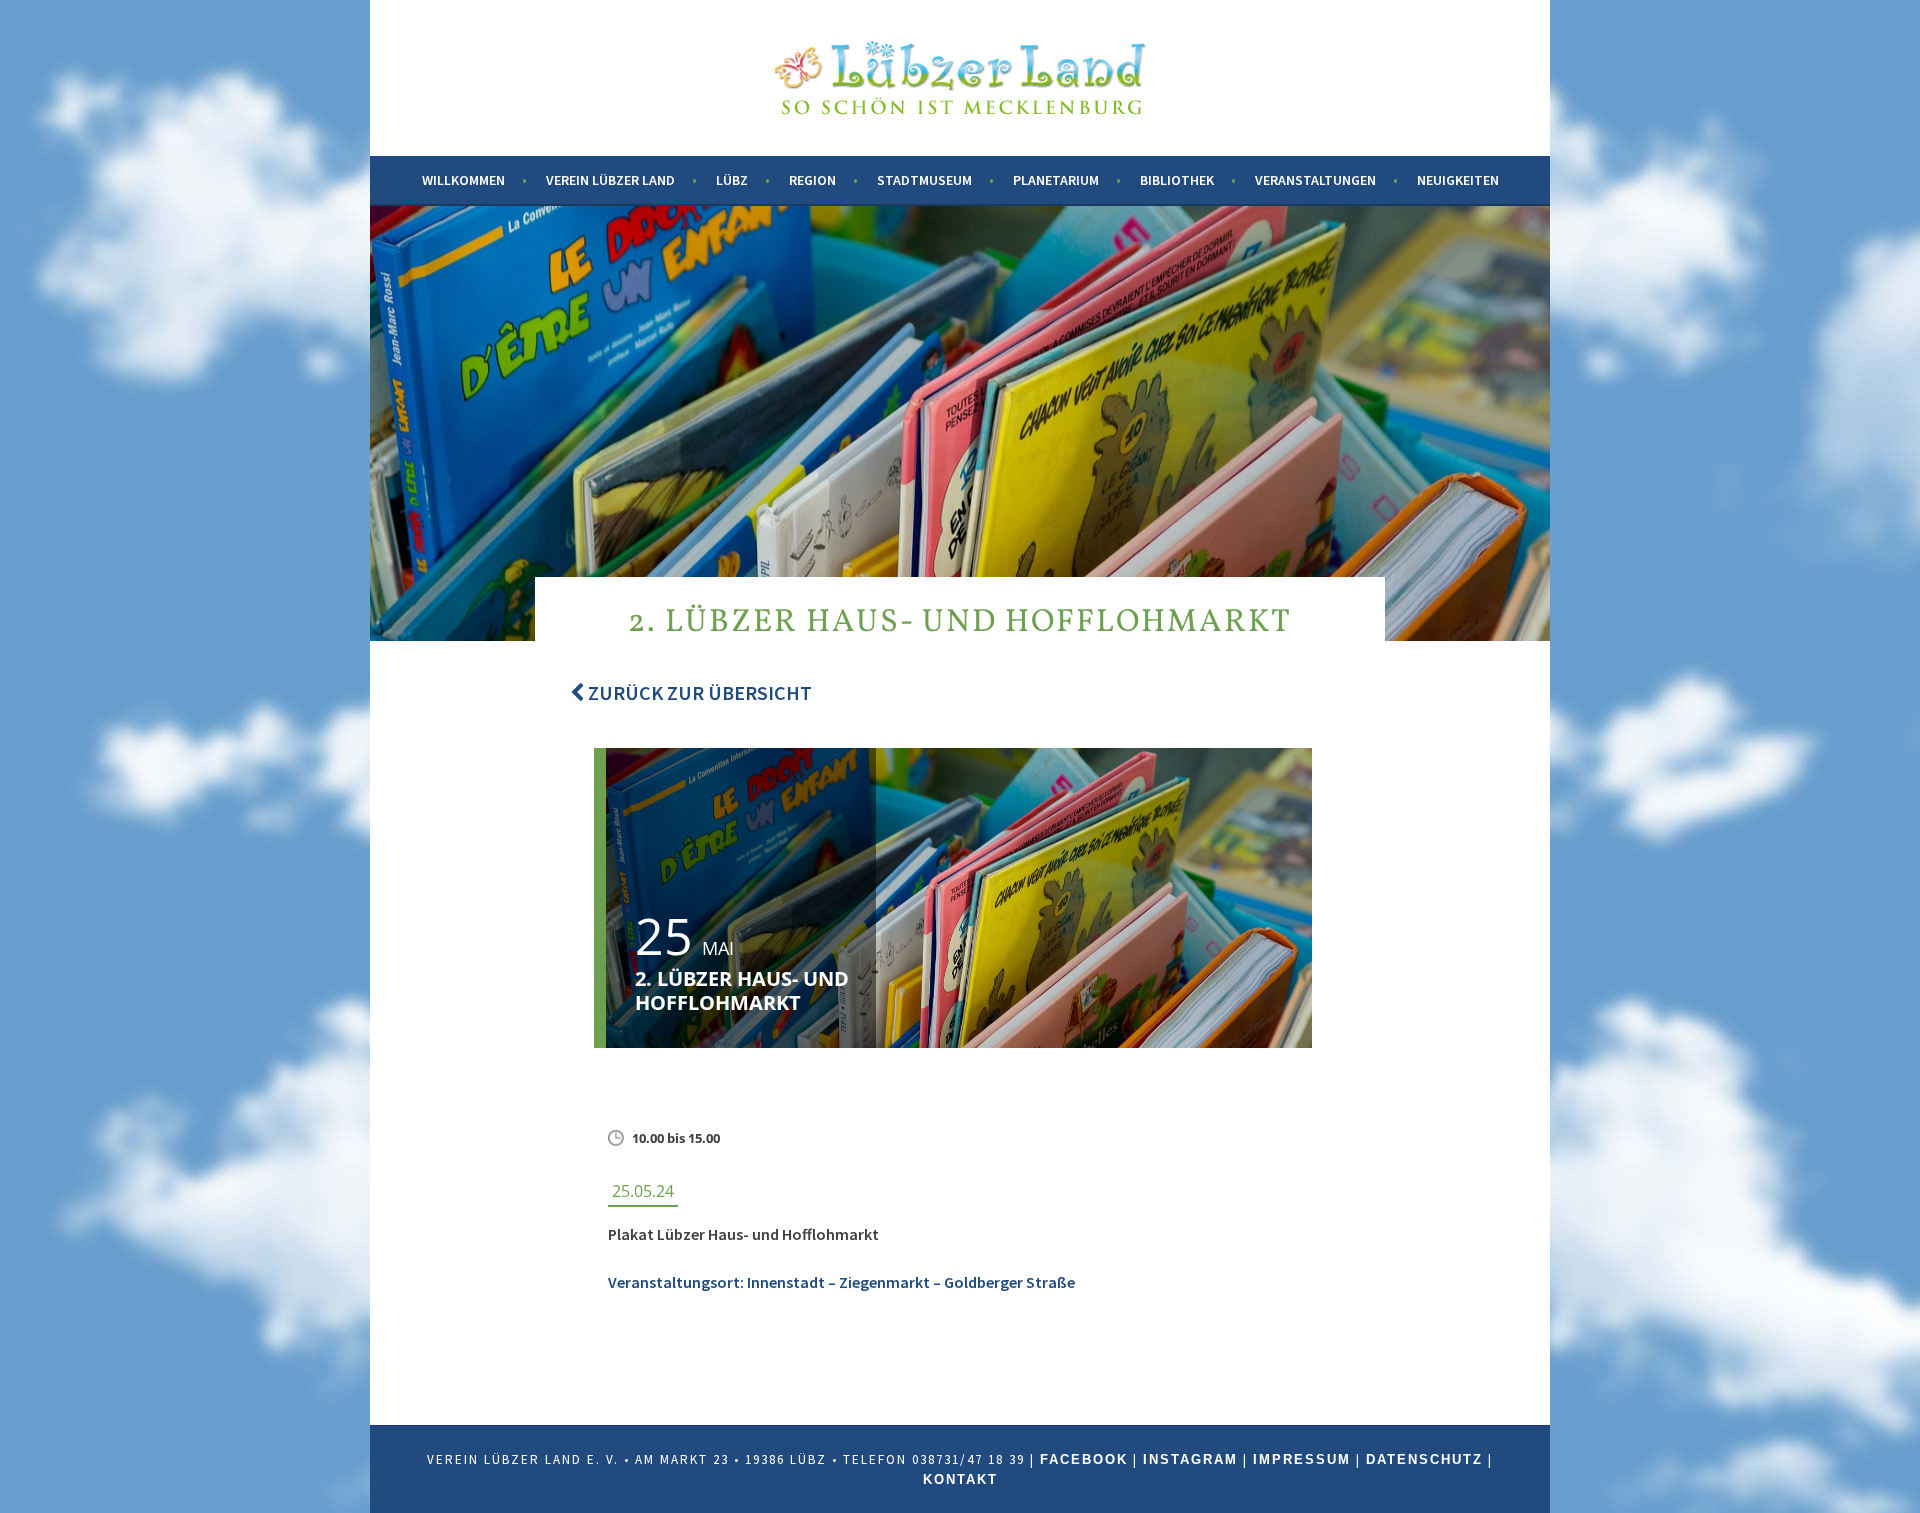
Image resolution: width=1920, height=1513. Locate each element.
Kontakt (960, 1479)
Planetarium (1056, 180)
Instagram (1190, 1459)
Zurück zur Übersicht (698, 692)
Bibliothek (1177, 180)
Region (812, 180)
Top (1872, 1465)
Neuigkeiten (1458, 180)
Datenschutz (1424, 1459)
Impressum (1302, 1459)
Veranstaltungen (1315, 180)
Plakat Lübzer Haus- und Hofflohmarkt (743, 1234)
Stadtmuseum (924, 180)
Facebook (1084, 1459)
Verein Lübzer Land (610, 180)
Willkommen (463, 180)
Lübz (732, 180)
